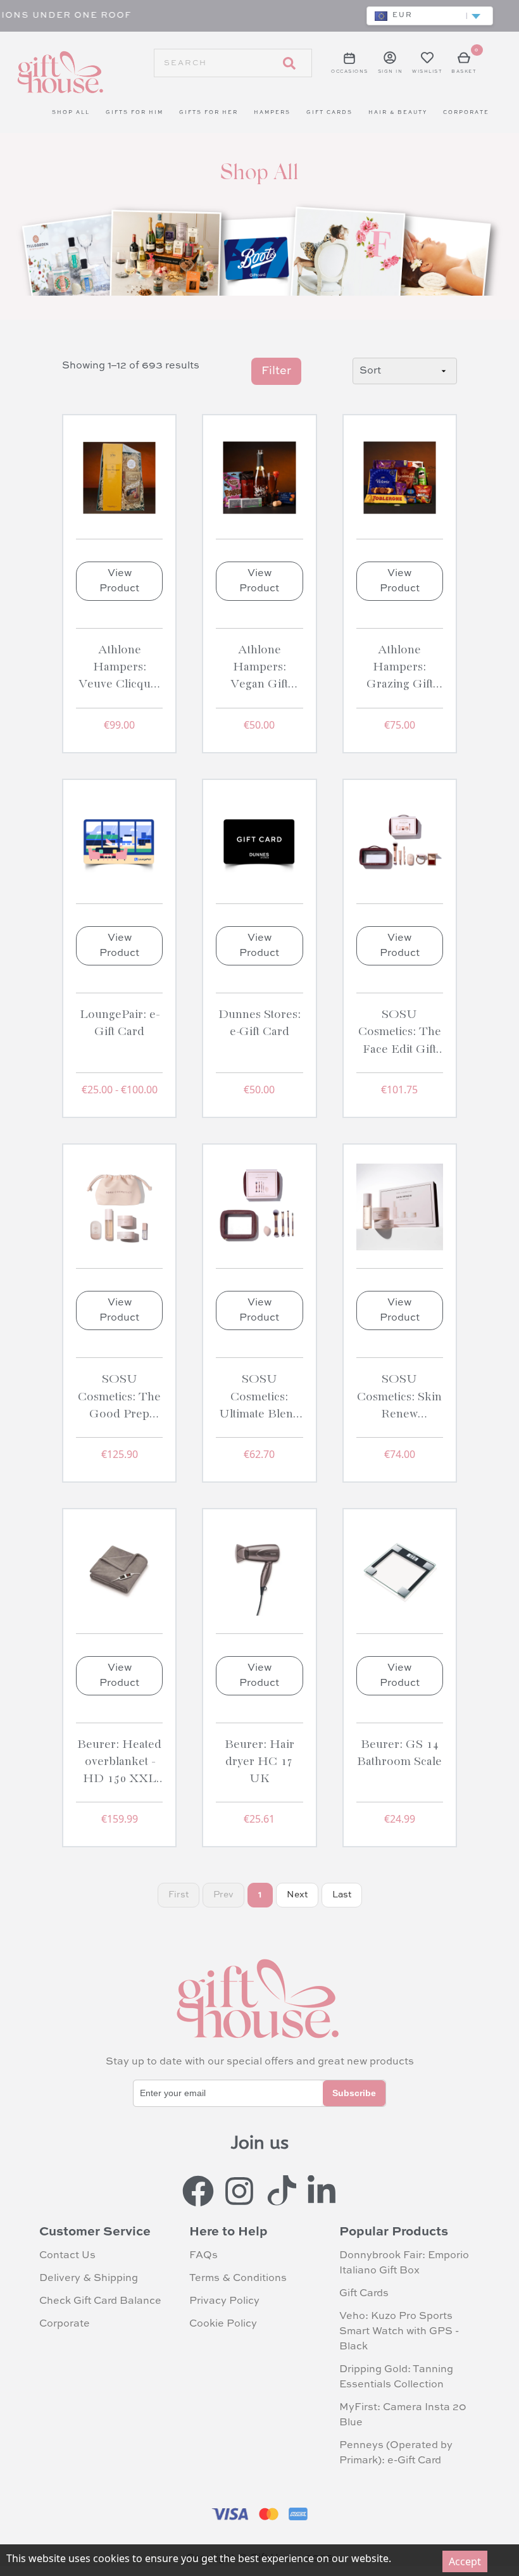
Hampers (272, 113)
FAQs (203, 2256)
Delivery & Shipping (89, 2278)
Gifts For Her (209, 113)
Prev (223, 1895)
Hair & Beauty (398, 113)
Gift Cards (329, 113)
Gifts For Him (134, 113)
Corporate (466, 113)
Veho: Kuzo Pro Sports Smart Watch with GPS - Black (399, 2332)
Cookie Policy (223, 2324)
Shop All (71, 113)
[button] (430, 16)
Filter (276, 371)
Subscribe (354, 2093)
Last (342, 1895)
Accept (465, 2561)
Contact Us (67, 2256)
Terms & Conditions (238, 2278)
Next (297, 1895)
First (178, 1895)
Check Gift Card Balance (100, 2301)
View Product (119, 581)
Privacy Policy (224, 2301)
